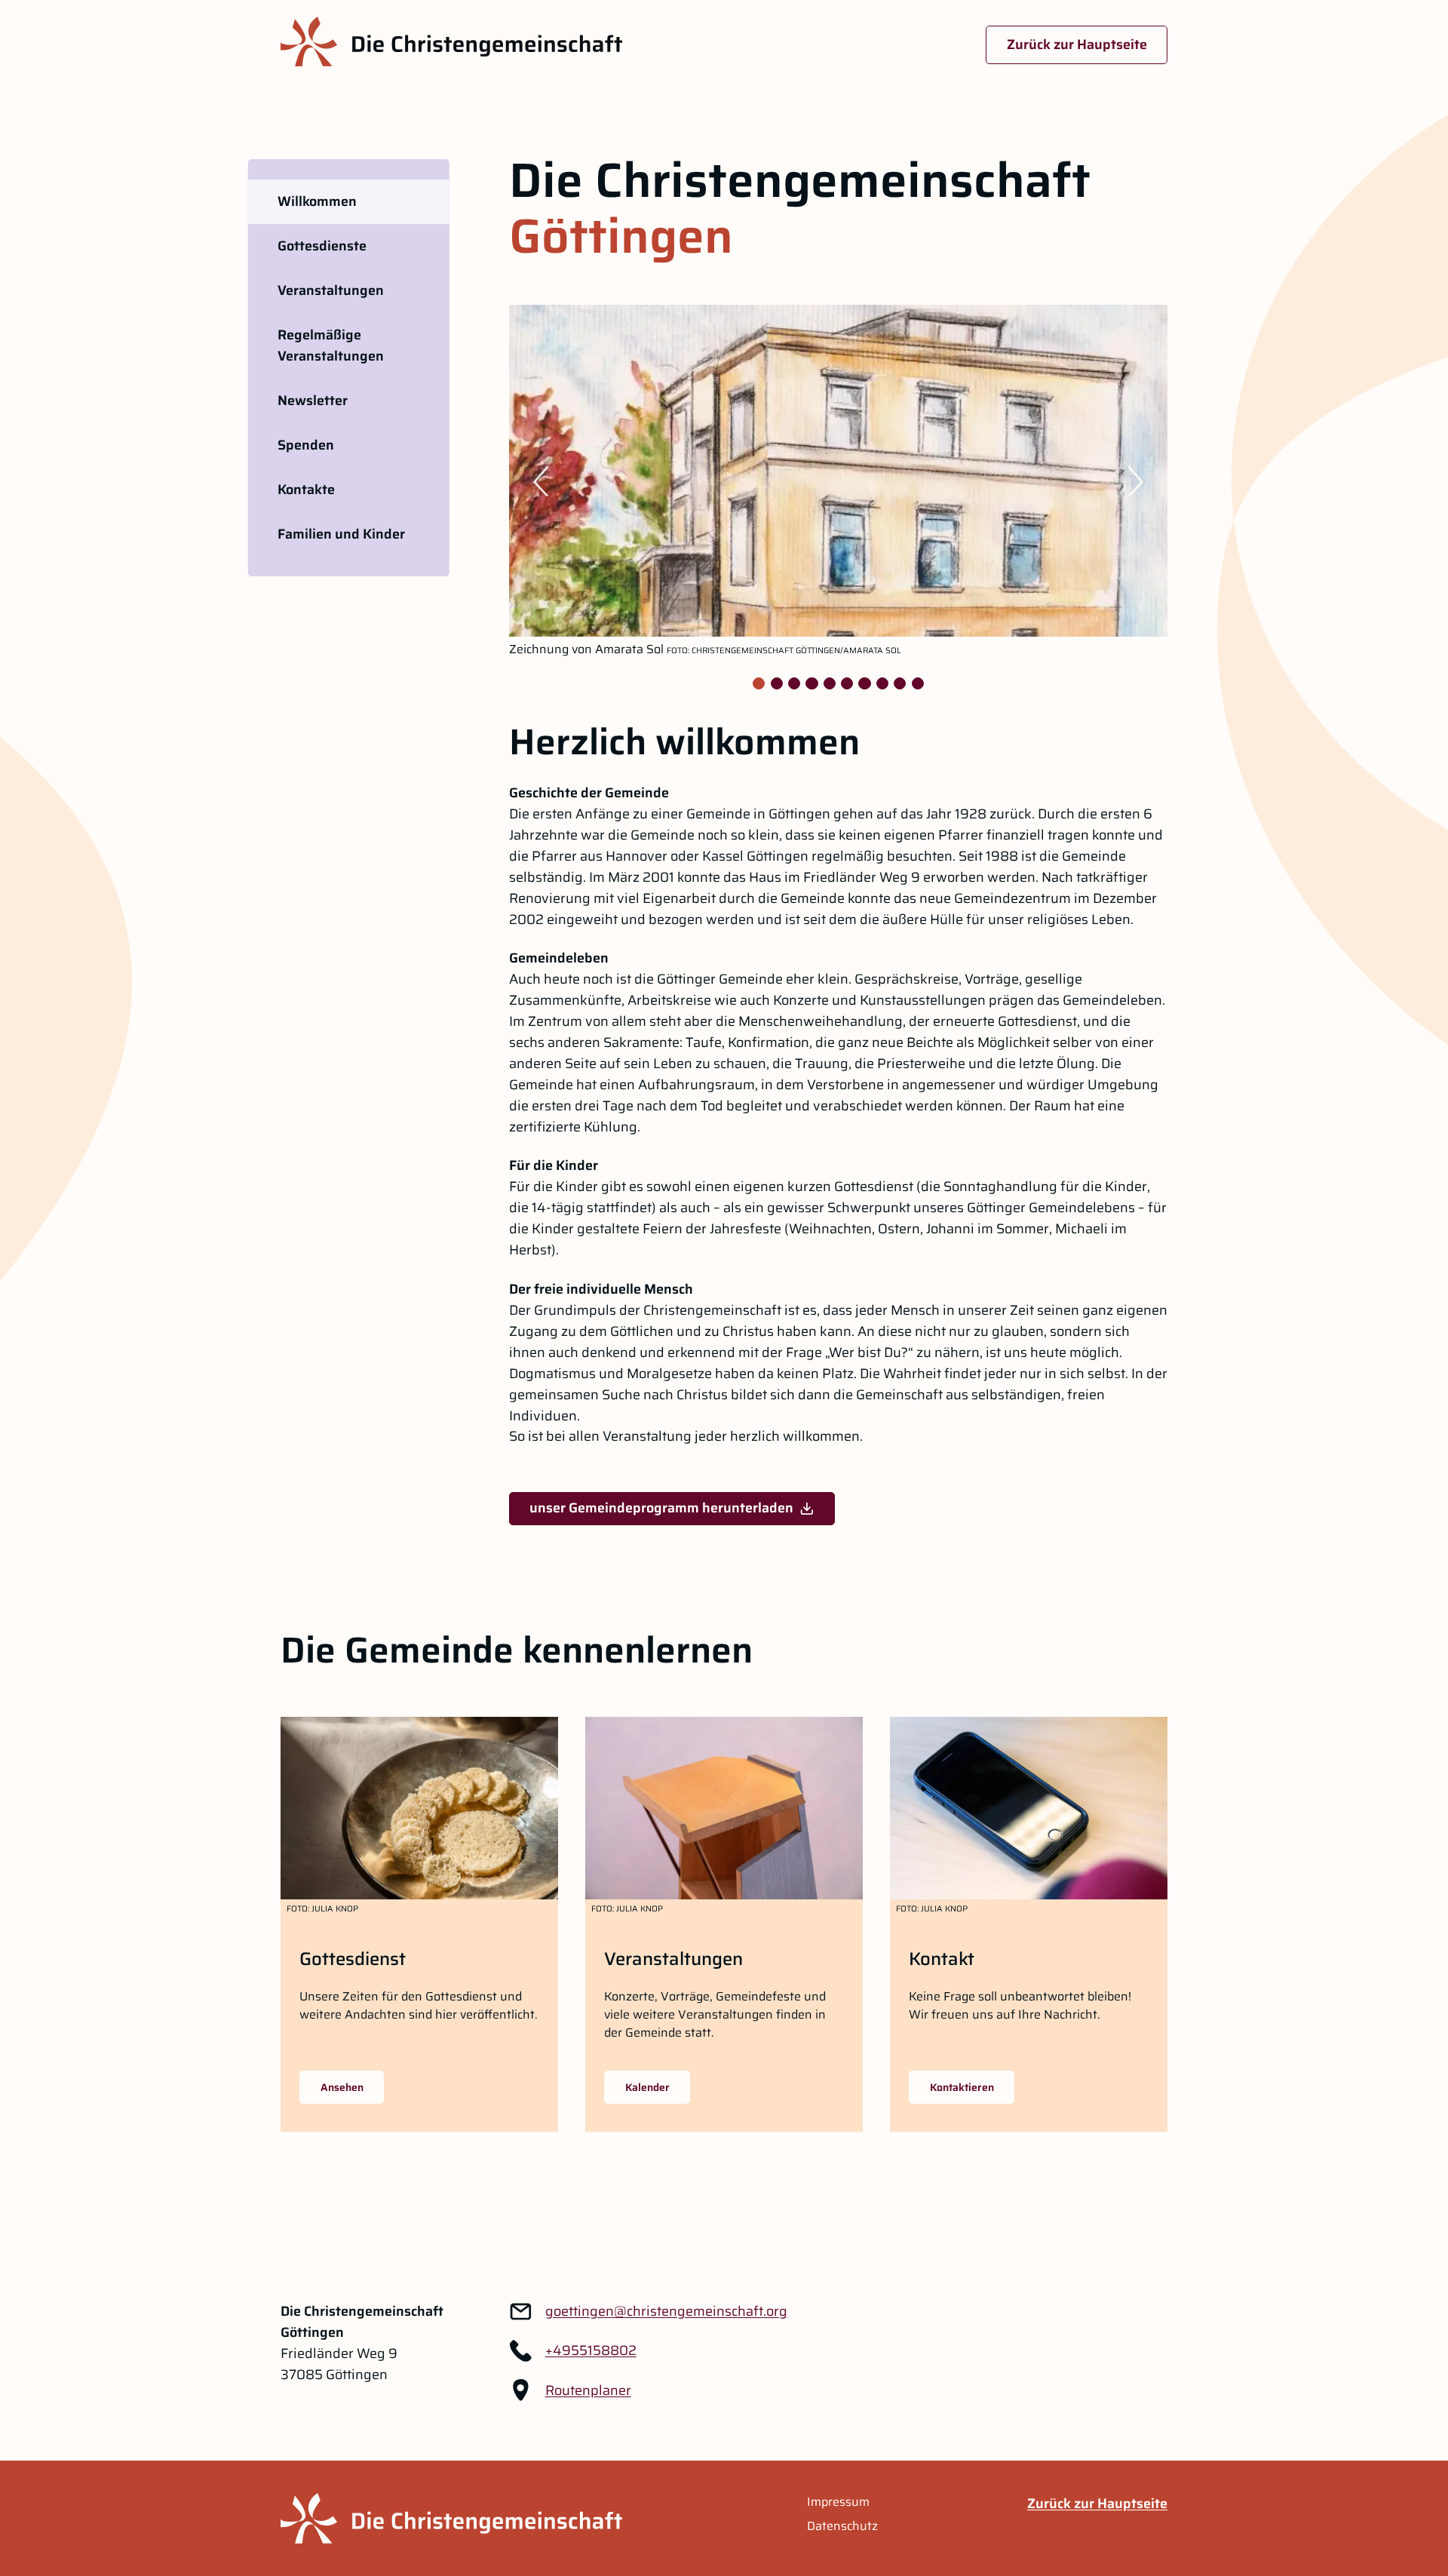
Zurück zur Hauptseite (1077, 45)
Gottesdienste (322, 246)
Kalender (647, 2087)
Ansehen (342, 2087)
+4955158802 (591, 2350)
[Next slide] (1143, 481)
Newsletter (313, 401)
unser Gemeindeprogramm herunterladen (661, 1508)
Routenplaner (588, 2390)
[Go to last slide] (534, 481)
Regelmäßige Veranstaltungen (331, 345)
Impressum (838, 2502)
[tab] (759, 683)
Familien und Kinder (341, 534)
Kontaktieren (962, 2087)
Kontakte (306, 490)
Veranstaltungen (331, 290)
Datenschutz (842, 2526)
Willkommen (317, 201)
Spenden (306, 445)
